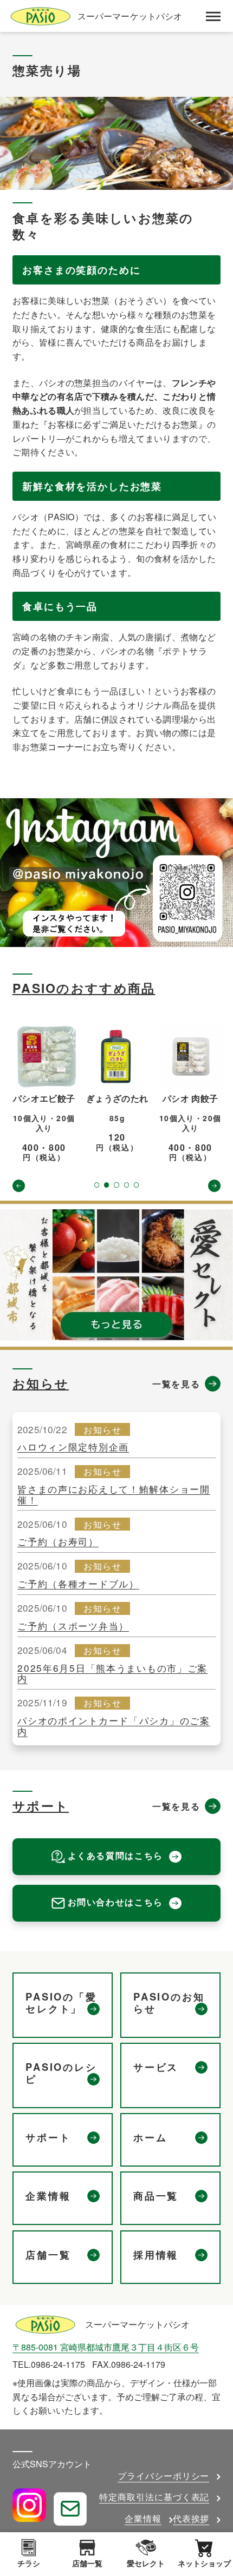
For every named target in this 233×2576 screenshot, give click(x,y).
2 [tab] (106, 1185)
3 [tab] (116, 1185)
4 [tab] (127, 1185)
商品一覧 (156, 2196)
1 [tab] (97, 1185)
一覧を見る (176, 1384)
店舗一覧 (87, 2563)
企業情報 (48, 2196)
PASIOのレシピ (61, 2074)
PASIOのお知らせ (169, 2003)
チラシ (29, 2563)
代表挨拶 (191, 2518)
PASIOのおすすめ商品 (84, 988)
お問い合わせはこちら (115, 1902)
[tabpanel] (44, 1094)
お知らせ (41, 1383)
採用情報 (156, 2255)
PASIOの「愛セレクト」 (61, 2003)
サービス (156, 2068)
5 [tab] (136, 1185)
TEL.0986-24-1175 (49, 2364)
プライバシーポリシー (164, 2476)
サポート (41, 1806)
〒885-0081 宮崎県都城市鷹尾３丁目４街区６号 (106, 2347)
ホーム (150, 2138)
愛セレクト (146, 2563)
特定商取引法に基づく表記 (154, 2497)
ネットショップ (204, 2563)
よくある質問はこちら (115, 1855)
